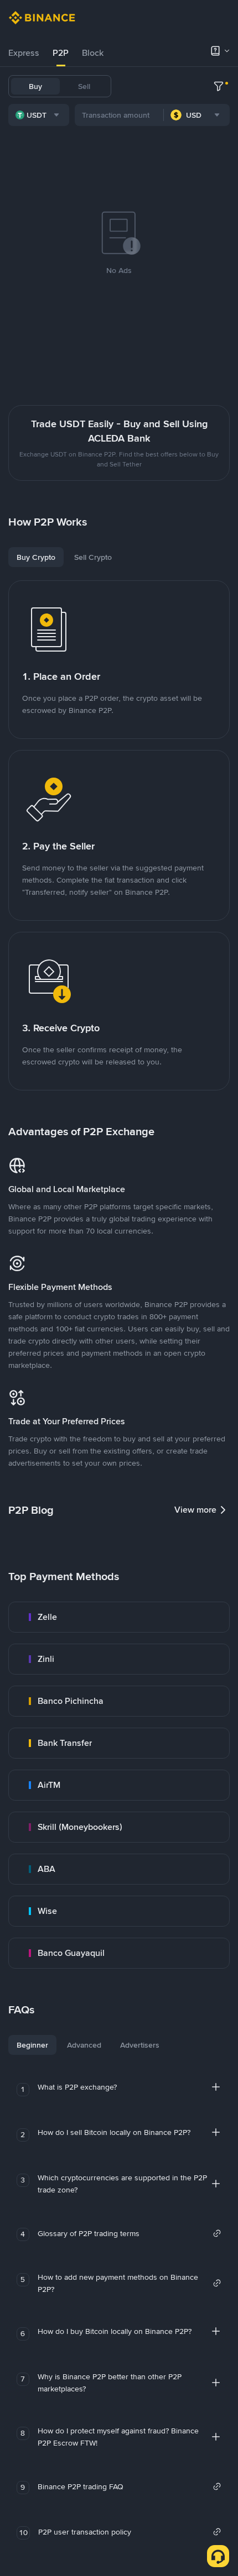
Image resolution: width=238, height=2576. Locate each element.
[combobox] (39, 115)
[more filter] (219, 86)
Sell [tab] (84, 86)
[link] (119, 1617)
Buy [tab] (35, 86)
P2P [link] (61, 53)
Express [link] (24, 53)
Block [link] (93, 53)
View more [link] (195, 1510)
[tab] (24, 53)
